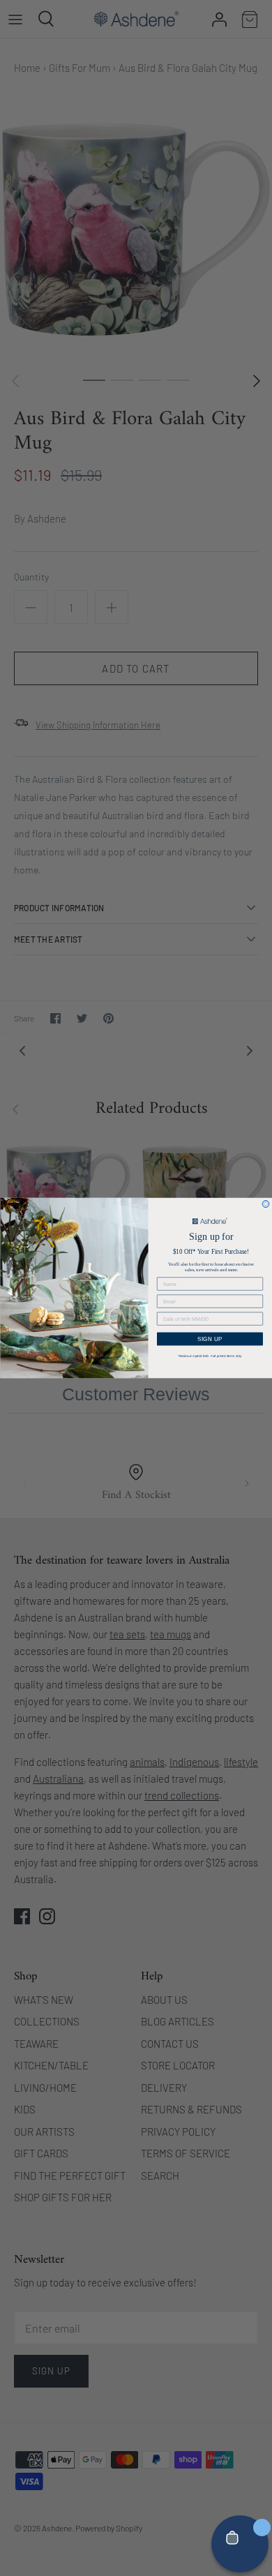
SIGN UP (210, 1339)
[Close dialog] (266, 1204)
